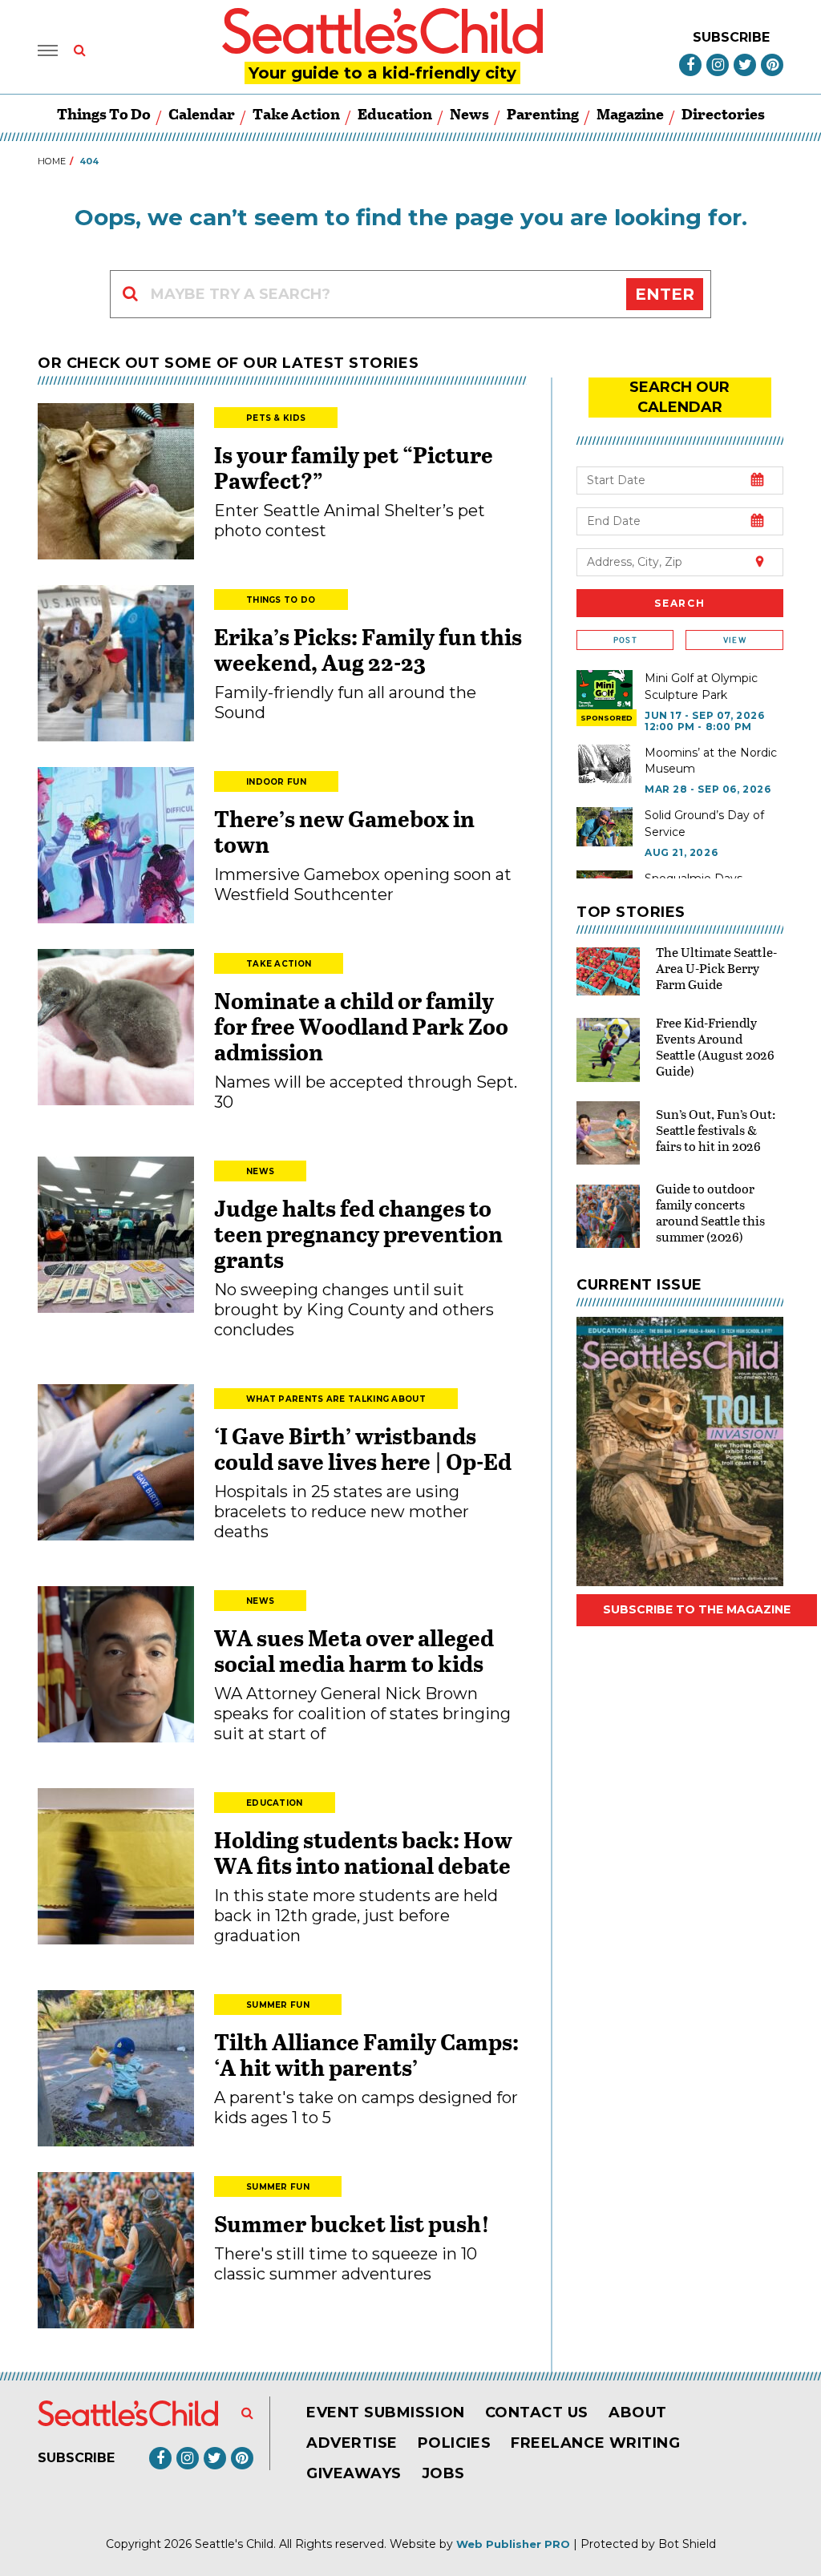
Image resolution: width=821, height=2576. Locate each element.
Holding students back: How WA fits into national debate (363, 1852)
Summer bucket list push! (352, 2223)
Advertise (352, 2443)
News (469, 113)
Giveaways (354, 2473)
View (735, 640)
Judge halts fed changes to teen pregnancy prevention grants (358, 1233)
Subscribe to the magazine (697, 1609)
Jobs (443, 2473)
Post (625, 640)
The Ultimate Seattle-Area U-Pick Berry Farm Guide (716, 968)
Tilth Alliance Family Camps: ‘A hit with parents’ (366, 2054)
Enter (665, 294)
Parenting (543, 113)
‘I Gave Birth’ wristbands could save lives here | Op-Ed (363, 1448)
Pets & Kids (276, 418)
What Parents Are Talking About (336, 1399)
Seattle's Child (234, 2544)
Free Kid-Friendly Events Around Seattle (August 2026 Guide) (715, 1046)
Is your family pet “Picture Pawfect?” (354, 467)
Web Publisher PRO (513, 2544)
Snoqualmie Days (694, 878)
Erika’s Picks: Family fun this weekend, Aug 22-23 (368, 649)
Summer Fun (278, 2005)
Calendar (202, 113)
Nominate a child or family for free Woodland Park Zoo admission (361, 1026)
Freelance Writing (595, 2443)
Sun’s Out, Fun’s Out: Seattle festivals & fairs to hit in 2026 (716, 1130)
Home (52, 161)
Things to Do (104, 113)
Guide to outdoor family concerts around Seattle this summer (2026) (710, 1212)
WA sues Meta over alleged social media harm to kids (354, 1650)
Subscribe (731, 37)
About (638, 2412)
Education (395, 113)
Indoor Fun (276, 782)
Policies (454, 2443)
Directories (723, 113)
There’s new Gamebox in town (344, 831)
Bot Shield (687, 2544)
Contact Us (537, 2412)
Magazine (630, 113)
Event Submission (386, 2412)
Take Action (296, 113)
